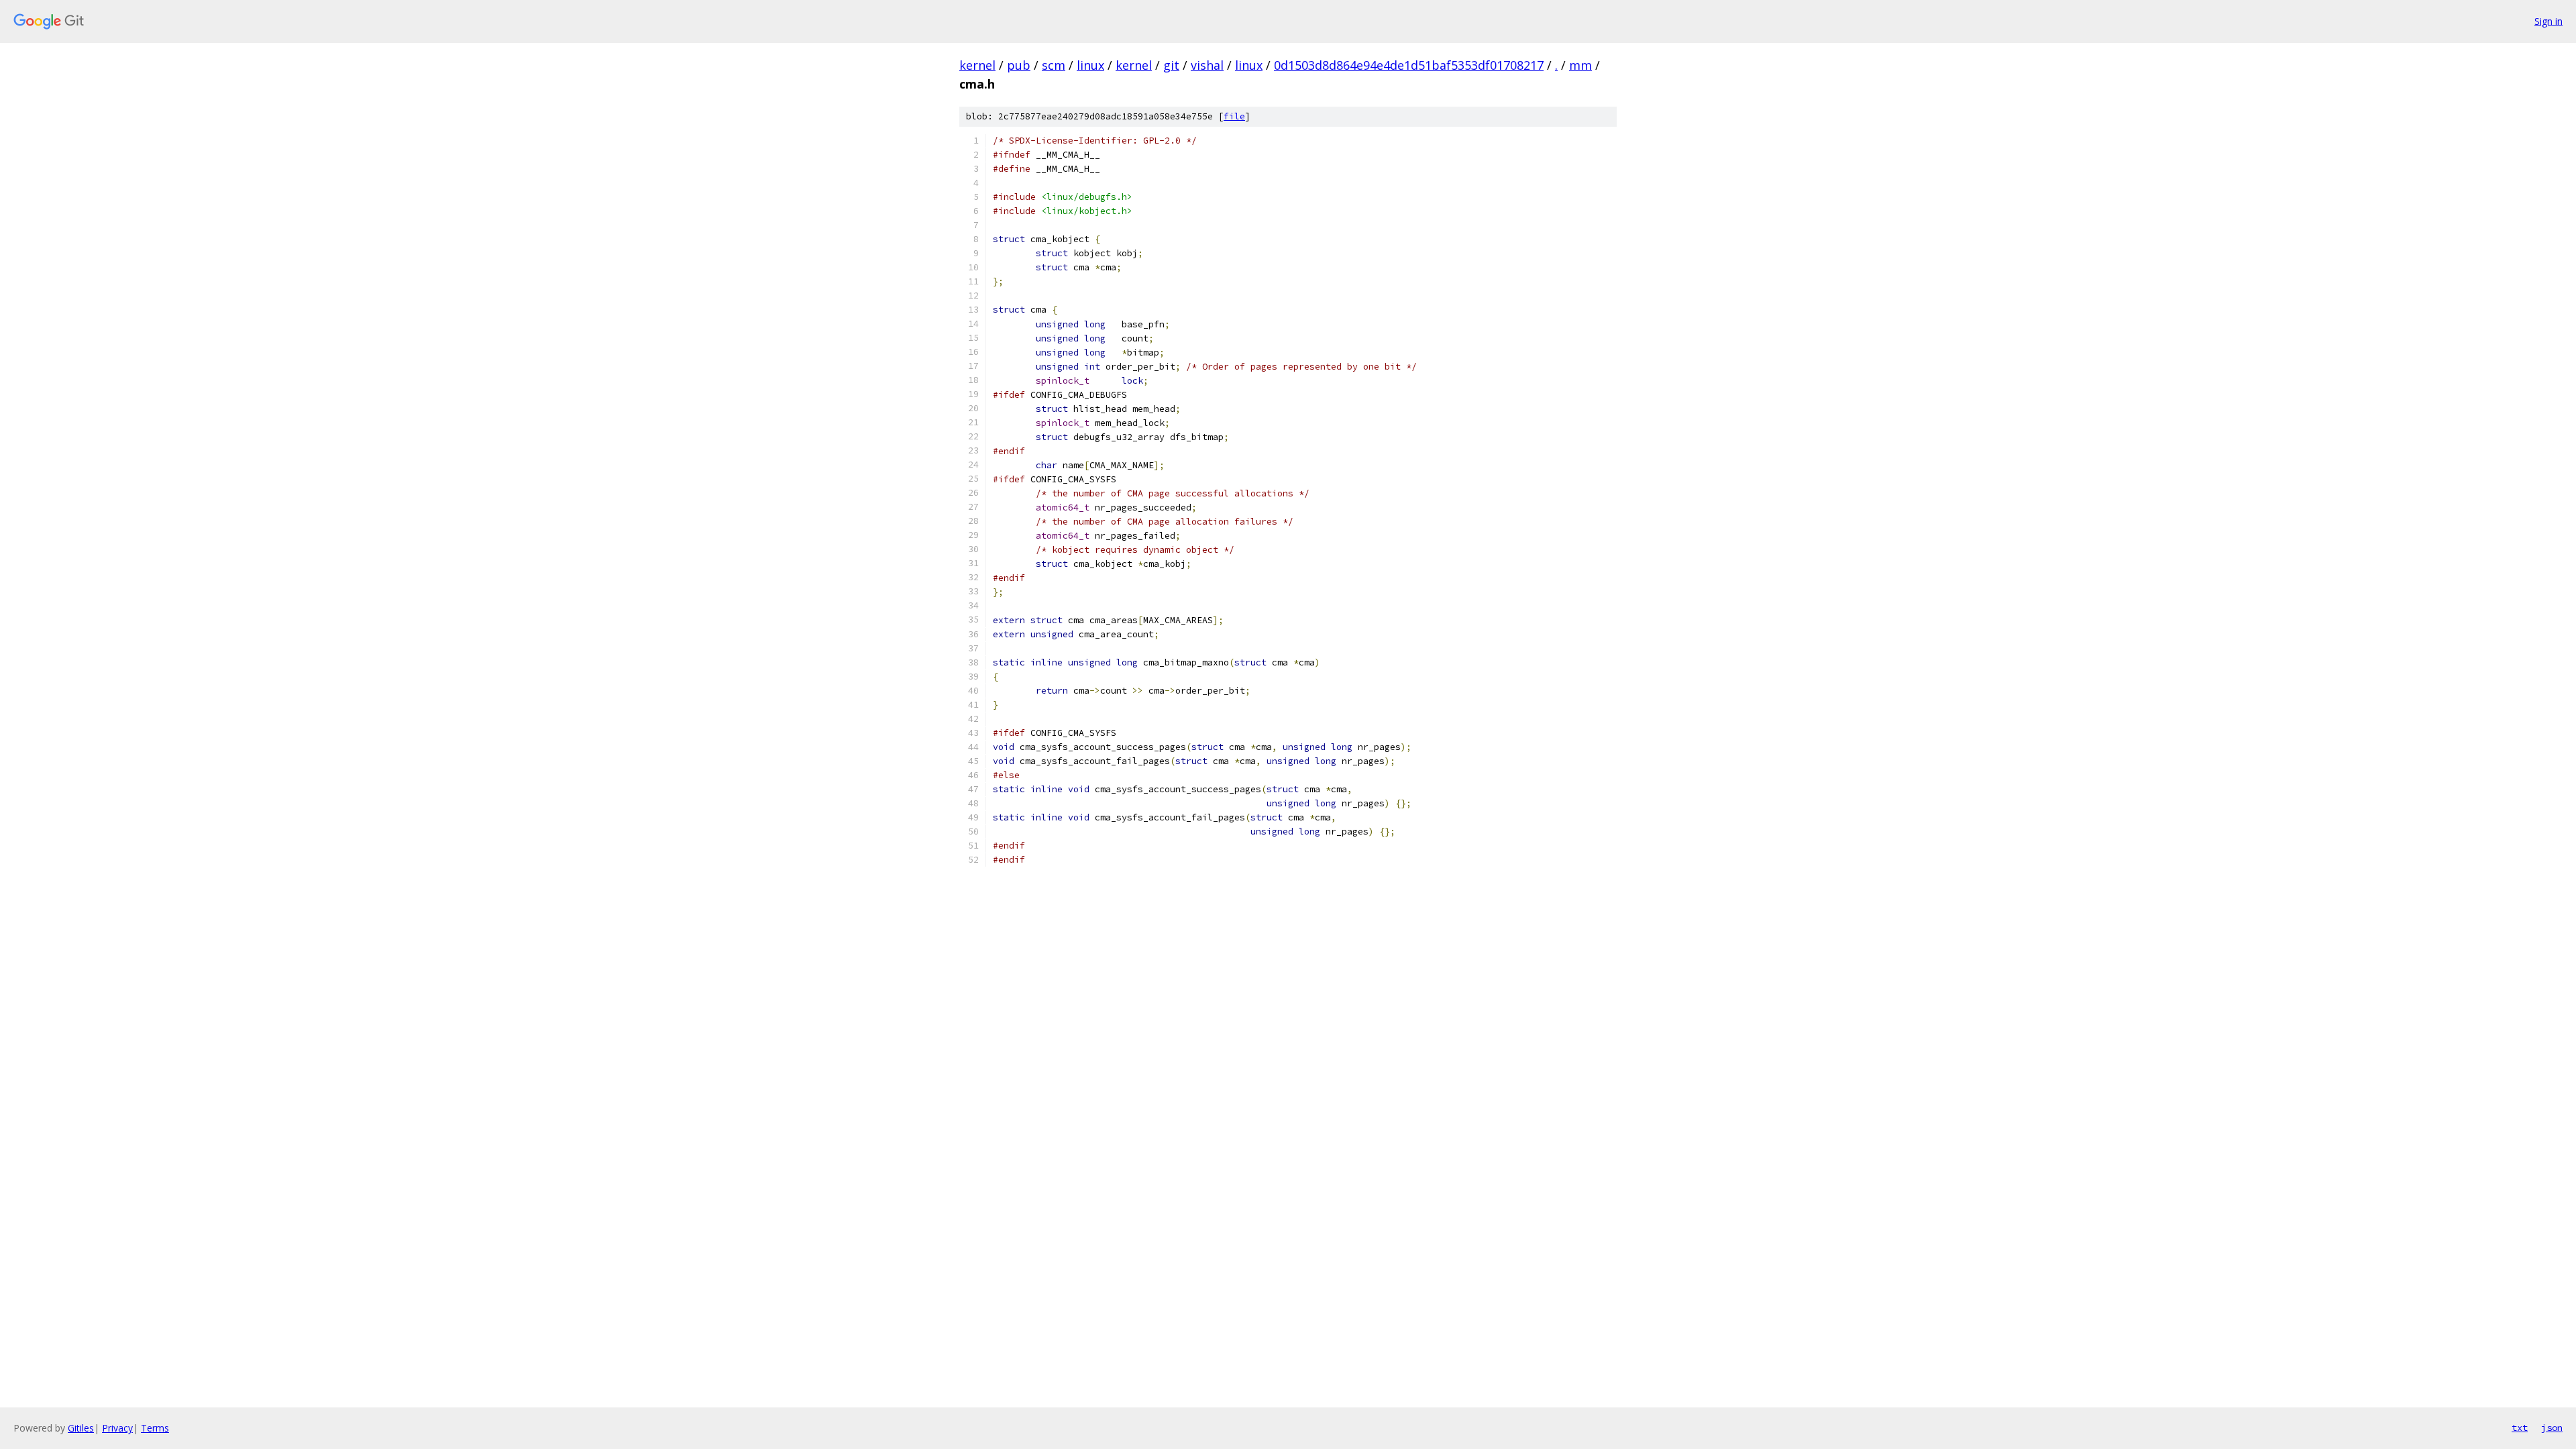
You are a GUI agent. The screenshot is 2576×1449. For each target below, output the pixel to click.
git (1171, 65)
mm (1580, 65)
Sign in (2548, 21)
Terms (155, 1428)
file (1234, 116)
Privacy (117, 1428)
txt (2520, 1428)
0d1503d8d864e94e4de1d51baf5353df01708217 (1409, 65)
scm (1054, 65)
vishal (1207, 65)
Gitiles (81, 1428)
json (2552, 1428)
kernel (977, 65)
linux (1090, 65)
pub (1019, 65)
